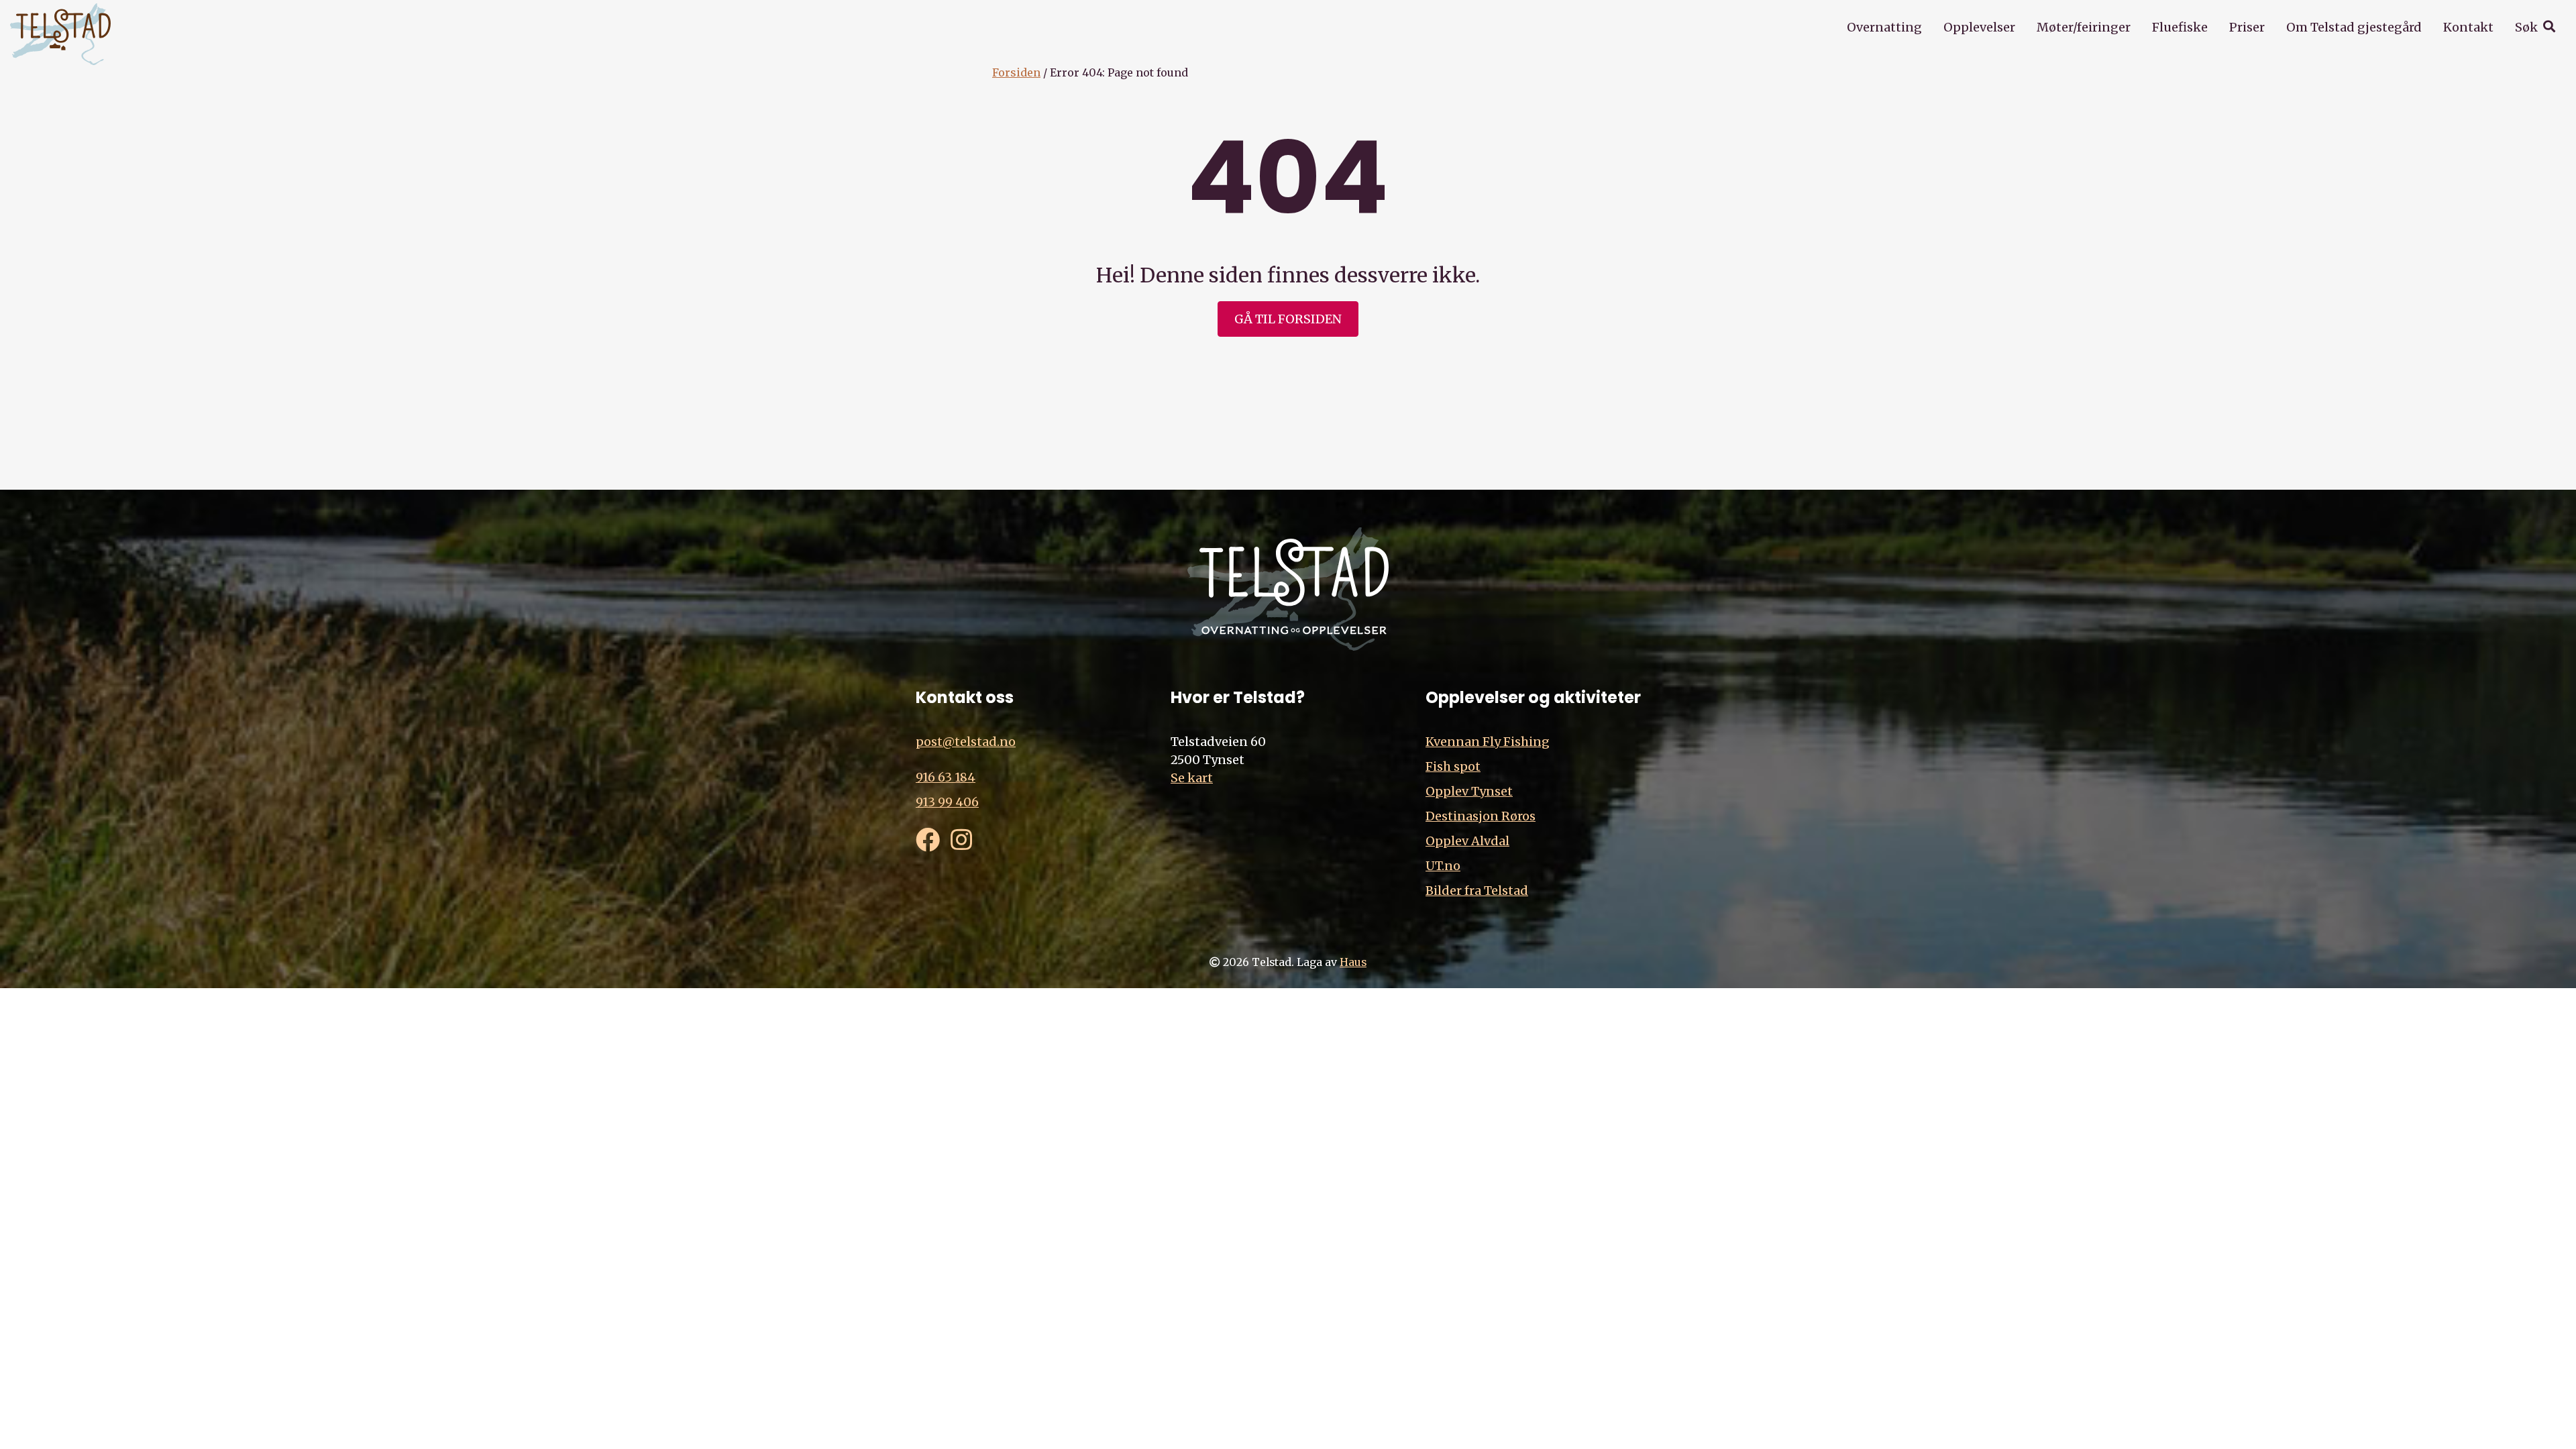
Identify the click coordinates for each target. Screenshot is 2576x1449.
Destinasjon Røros (1481, 816)
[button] (2535, 27)
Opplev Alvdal (1467, 841)
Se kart (1192, 778)
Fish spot (1453, 766)
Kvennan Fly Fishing (1488, 742)
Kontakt (2468, 27)
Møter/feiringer (2084, 27)
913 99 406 (947, 802)
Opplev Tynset (1469, 791)
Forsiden (1016, 72)
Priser (2247, 27)
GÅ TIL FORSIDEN (1288, 319)
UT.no (1443, 866)
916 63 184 (946, 777)
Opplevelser (1979, 27)
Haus (1353, 962)
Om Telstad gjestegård (2354, 27)
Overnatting (1884, 27)
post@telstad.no (966, 742)
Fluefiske (2180, 27)
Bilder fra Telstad (1477, 891)
